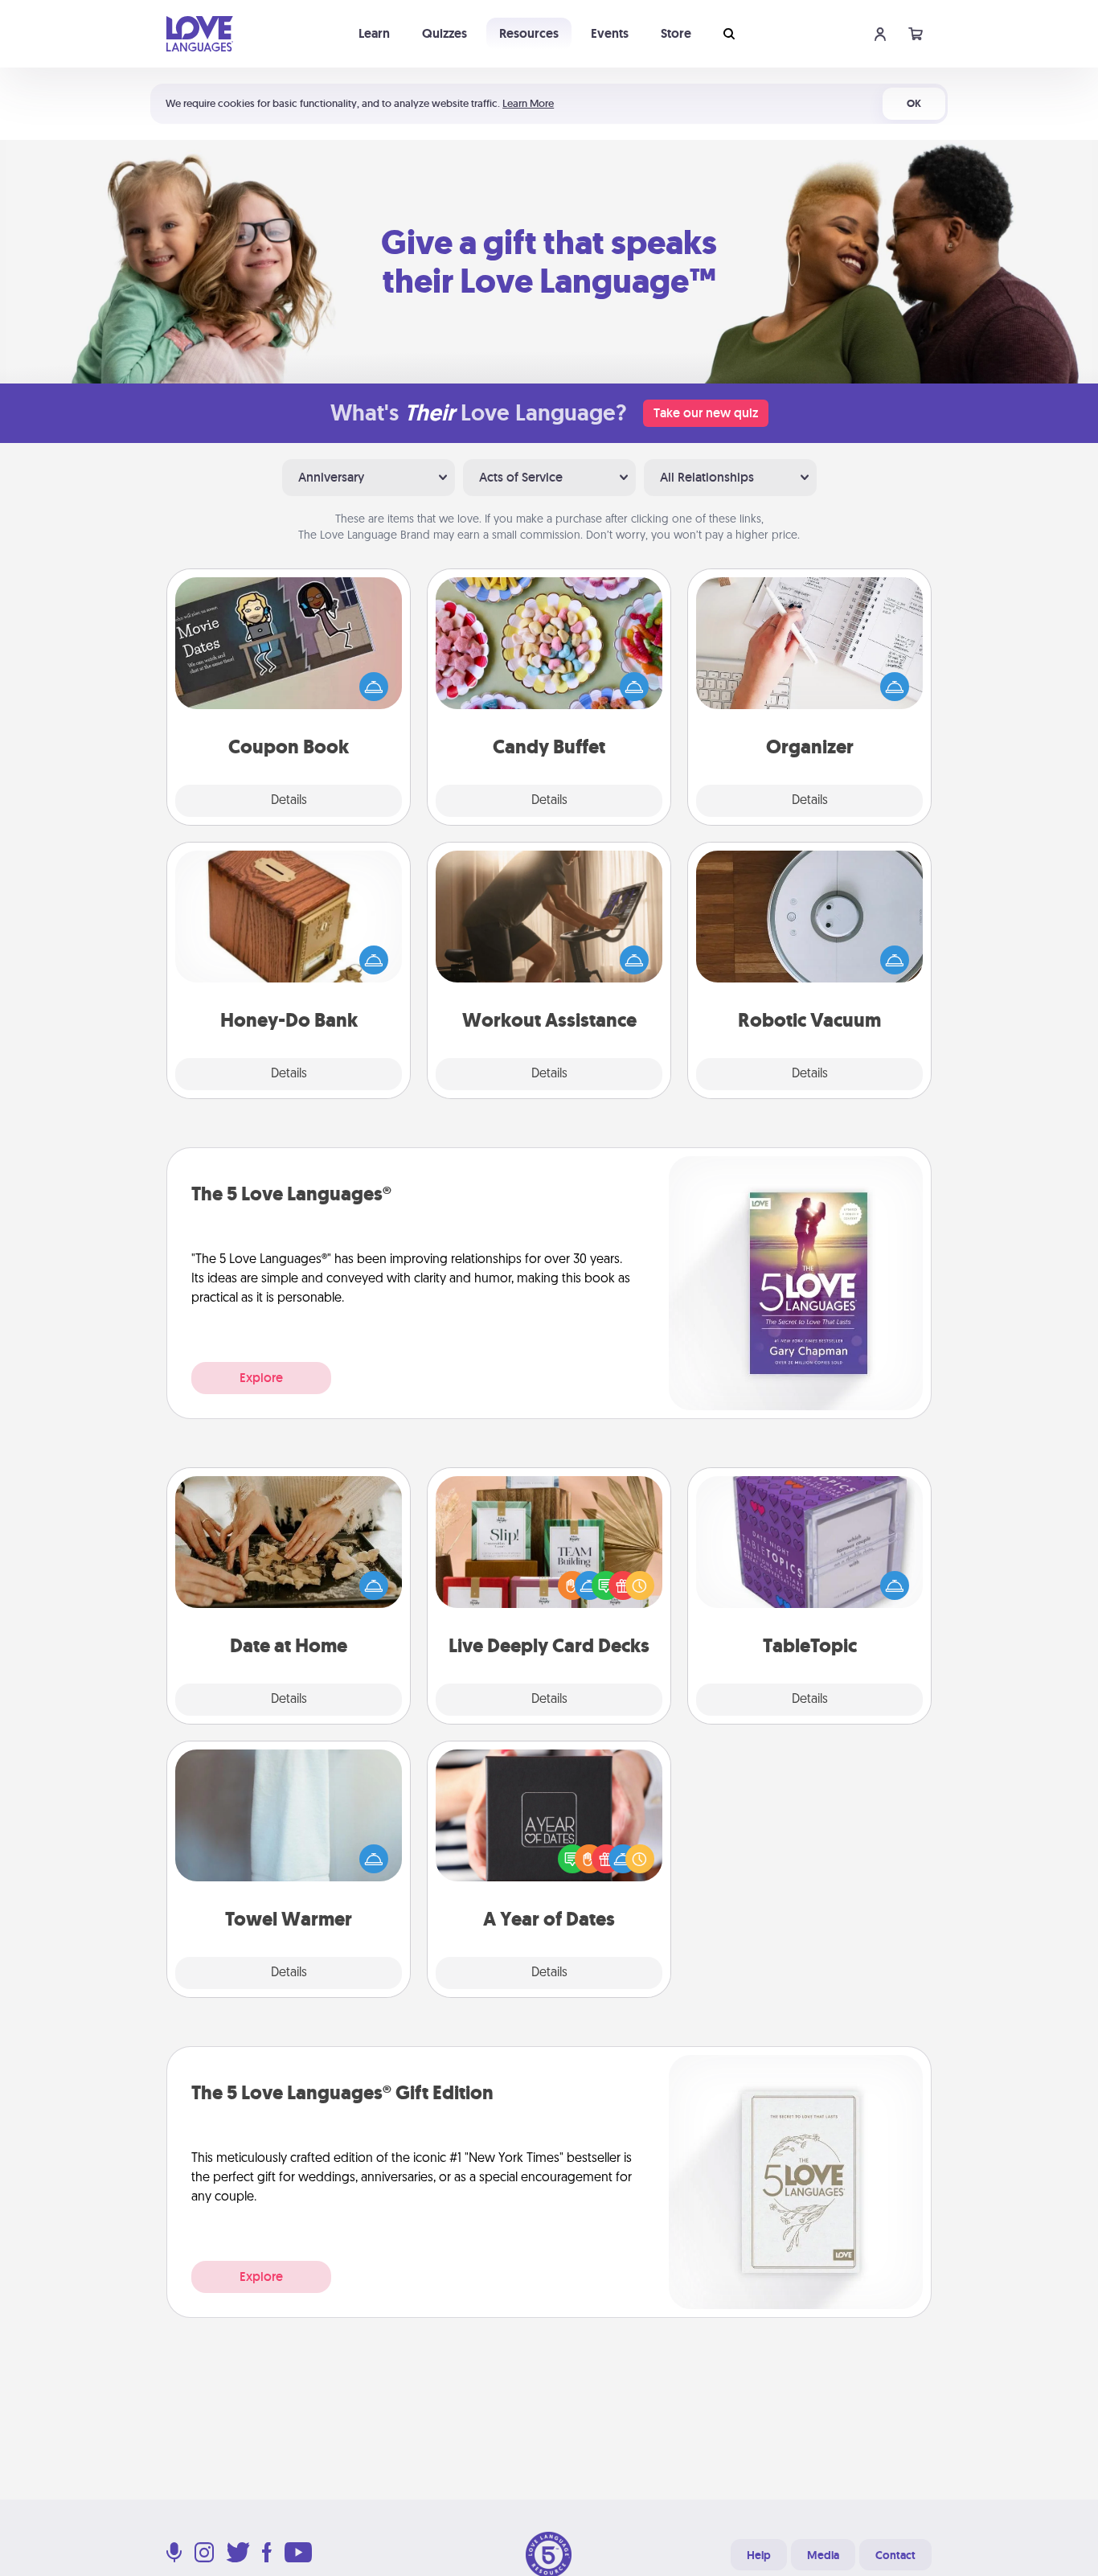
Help (759, 2555)
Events (610, 33)
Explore (261, 1378)
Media (823, 2555)
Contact (895, 2555)
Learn (374, 33)
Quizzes (445, 33)
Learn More (528, 103)
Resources (529, 33)
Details (289, 801)
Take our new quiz (706, 413)
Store (676, 33)
